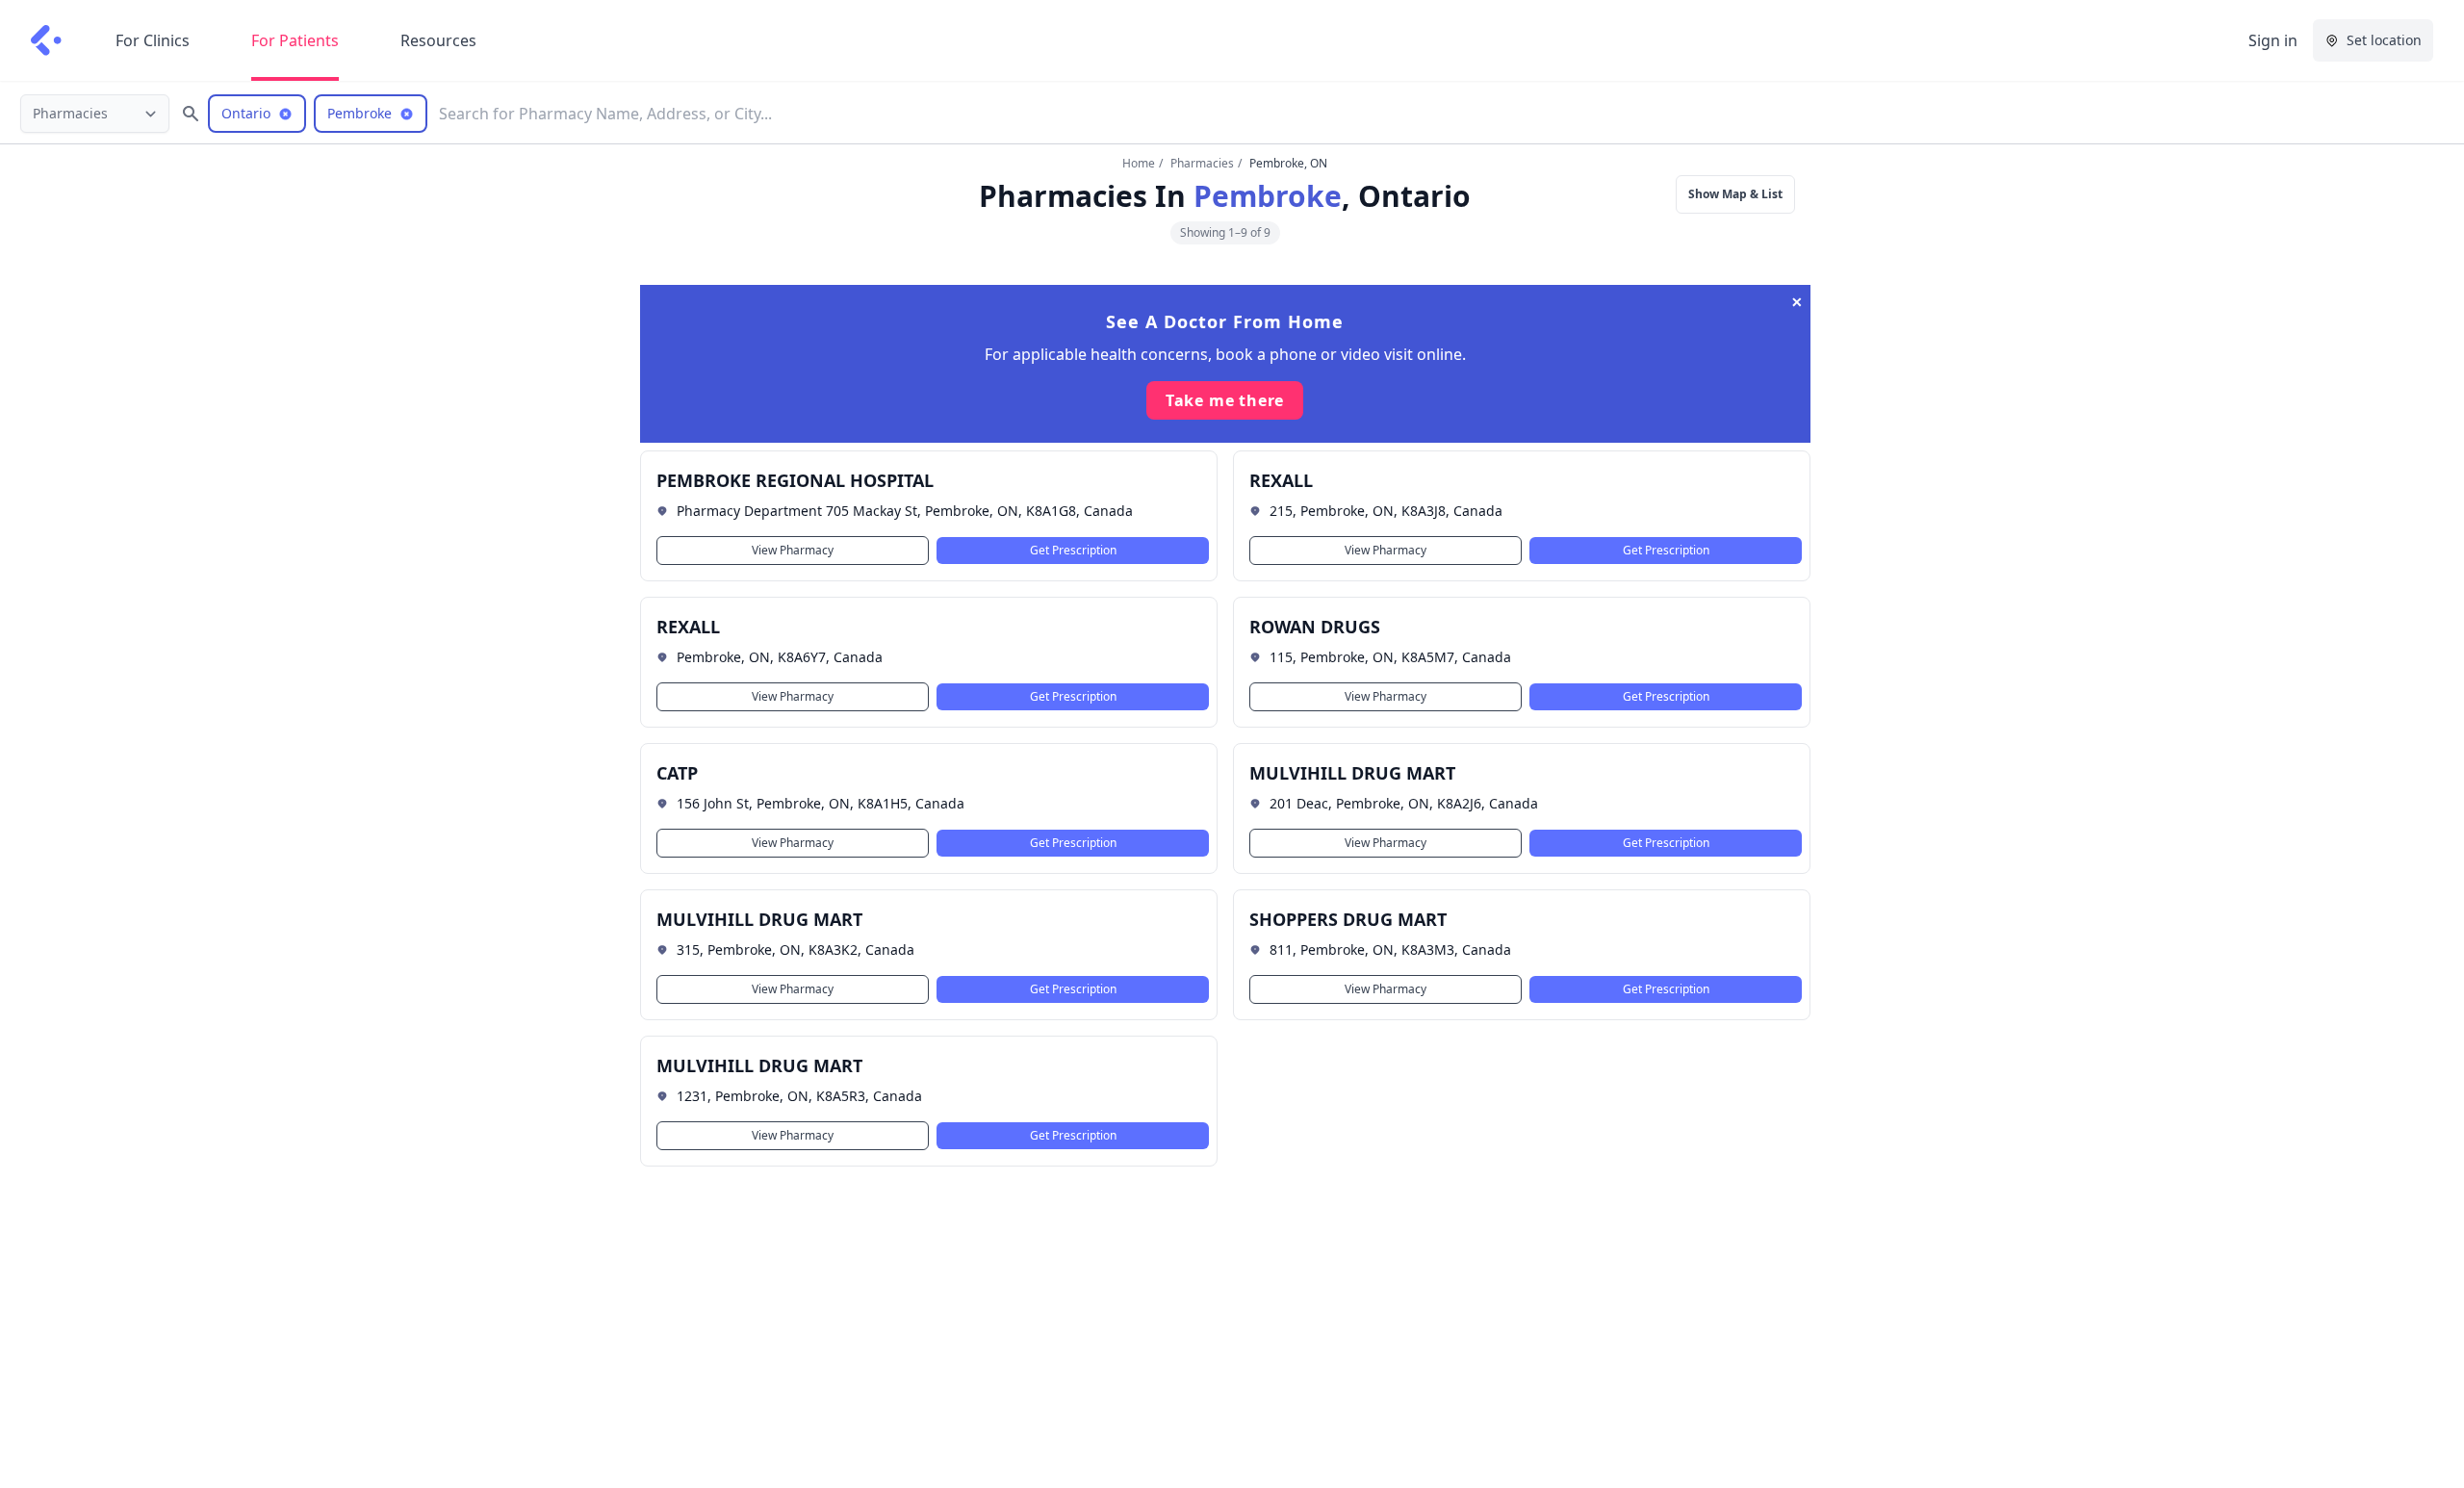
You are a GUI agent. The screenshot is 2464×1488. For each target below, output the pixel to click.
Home (1139, 163)
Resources (438, 40)
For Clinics (153, 40)
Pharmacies (1202, 163)
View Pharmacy (793, 550)
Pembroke (1268, 196)
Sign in (2273, 40)
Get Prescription (1072, 550)
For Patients (295, 40)
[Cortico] (46, 40)
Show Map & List (1735, 194)
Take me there (1225, 400)
